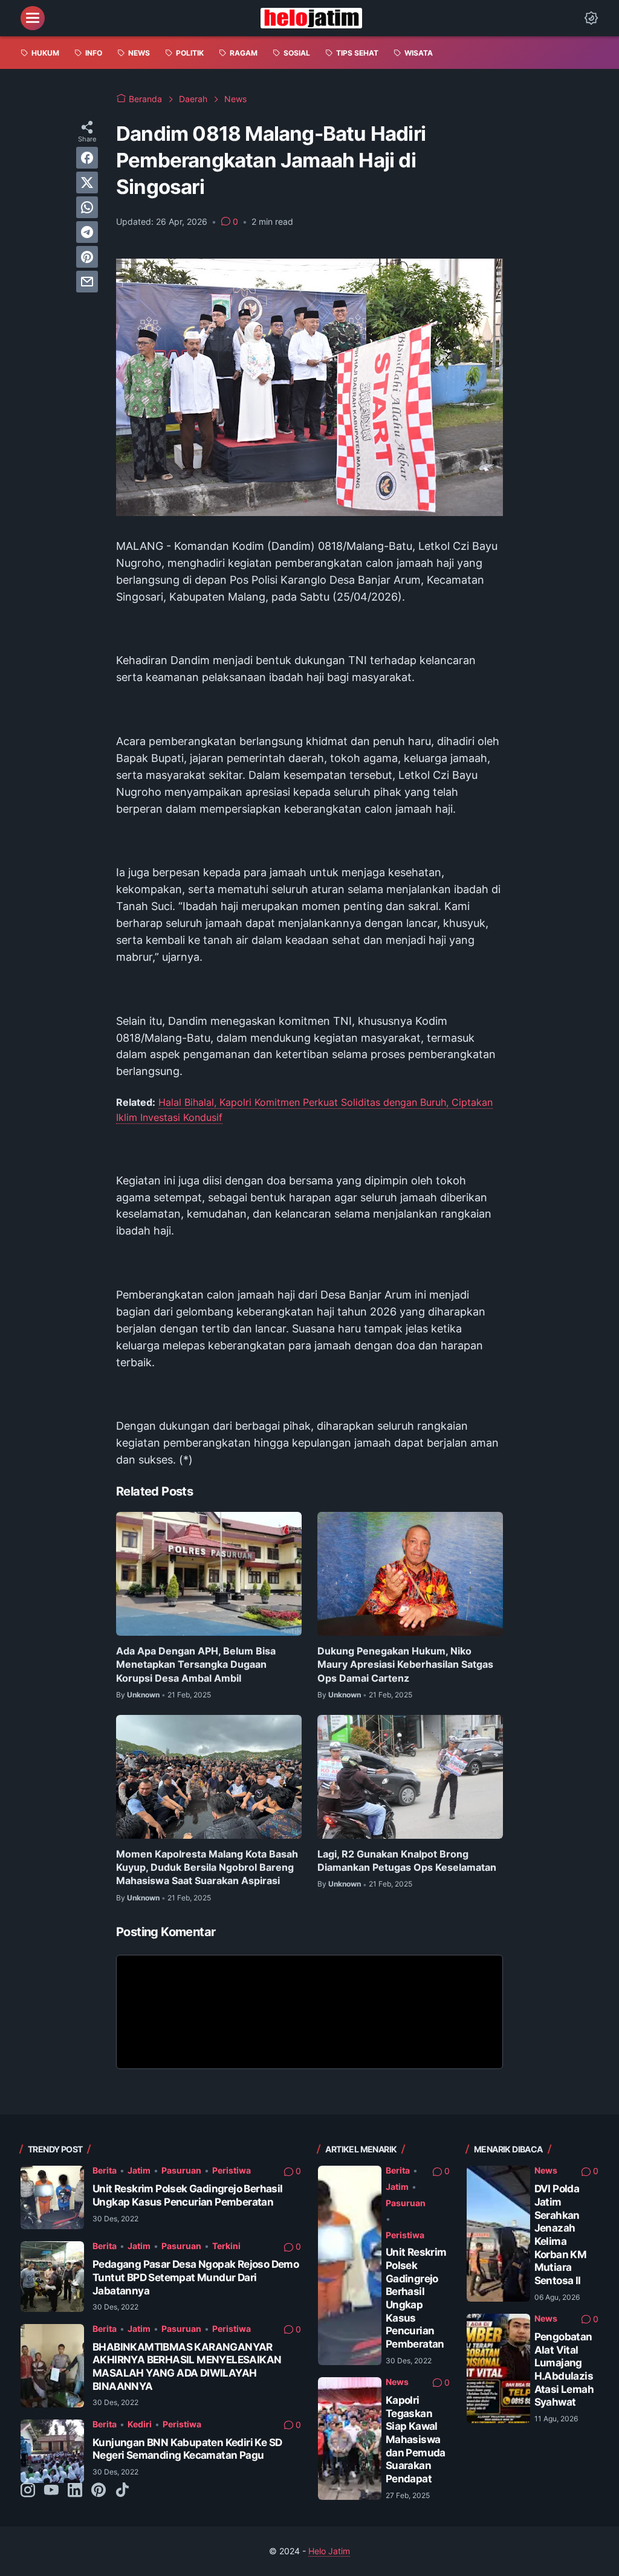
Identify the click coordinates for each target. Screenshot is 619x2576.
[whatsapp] (87, 207)
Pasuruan (181, 2170)
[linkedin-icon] (75, 2491)
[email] (87, 282)
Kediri (140, 2424)
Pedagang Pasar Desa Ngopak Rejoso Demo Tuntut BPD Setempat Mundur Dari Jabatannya (196, 2277)
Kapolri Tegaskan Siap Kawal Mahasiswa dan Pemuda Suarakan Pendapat (416, 2439)
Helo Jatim (329, 2551)
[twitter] (87, 182)
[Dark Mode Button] (591, 18)
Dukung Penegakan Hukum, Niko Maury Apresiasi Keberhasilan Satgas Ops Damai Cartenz (405, 1664)
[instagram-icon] (28, 2491)
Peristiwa (232, 2170)
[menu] (33, 18)
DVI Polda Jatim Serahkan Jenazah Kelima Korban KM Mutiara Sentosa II (561, 2235)
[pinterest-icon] (99, 2491)
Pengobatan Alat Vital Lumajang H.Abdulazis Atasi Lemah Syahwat (564, 2369)
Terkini (226, 2246)
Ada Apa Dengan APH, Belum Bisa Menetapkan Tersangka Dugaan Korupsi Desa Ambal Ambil (196, 1664)
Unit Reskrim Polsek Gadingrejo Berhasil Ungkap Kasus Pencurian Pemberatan (188, 2195)
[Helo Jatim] (311, 18)
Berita (105, 2170)
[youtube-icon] (51, 2491)
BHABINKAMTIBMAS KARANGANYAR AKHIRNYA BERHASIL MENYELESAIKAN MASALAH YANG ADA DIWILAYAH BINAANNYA (187, 2367)
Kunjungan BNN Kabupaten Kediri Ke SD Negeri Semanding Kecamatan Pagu (187, 2449)
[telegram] (87, 232)
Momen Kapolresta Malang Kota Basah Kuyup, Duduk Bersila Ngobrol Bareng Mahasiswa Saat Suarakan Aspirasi (207, 1867)
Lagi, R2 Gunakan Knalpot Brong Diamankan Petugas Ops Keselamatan (407, 1861)
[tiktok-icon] (122, 2491)
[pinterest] (87, 257)
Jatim (139, 2170)
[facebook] (87, 158)
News (397, 2382)
